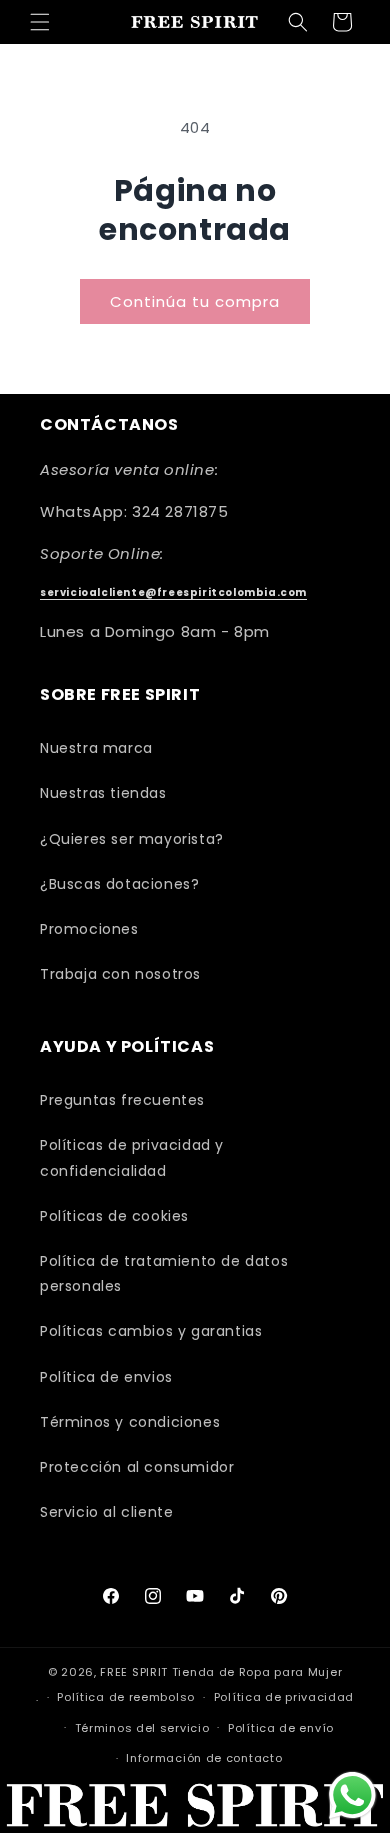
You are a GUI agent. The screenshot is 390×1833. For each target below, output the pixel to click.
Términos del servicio (142, 1728)
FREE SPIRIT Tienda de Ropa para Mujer (221, 1672)
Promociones (89, 929)
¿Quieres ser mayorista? (132, 839)
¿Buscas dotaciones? (119, 884)
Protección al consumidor (137, 1467)
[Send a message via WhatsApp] (352, 1795)
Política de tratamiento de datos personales (164, 1273)
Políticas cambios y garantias (151, 1331)
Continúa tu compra (195, 301)
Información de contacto (204, 1758)
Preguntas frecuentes (122, 1100)
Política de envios (106, 1377)
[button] (40, 22)
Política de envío (281, 1728)
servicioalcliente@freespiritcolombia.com (173, 592)
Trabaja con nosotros (120, 974)
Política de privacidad (284, 1697)
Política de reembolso (126, 1697)
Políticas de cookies (114, 1216)
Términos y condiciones (130, 1422)
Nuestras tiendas (103, 793)
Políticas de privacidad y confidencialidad (132, 1157)
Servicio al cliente (106, 1512)
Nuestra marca (96, 748)
